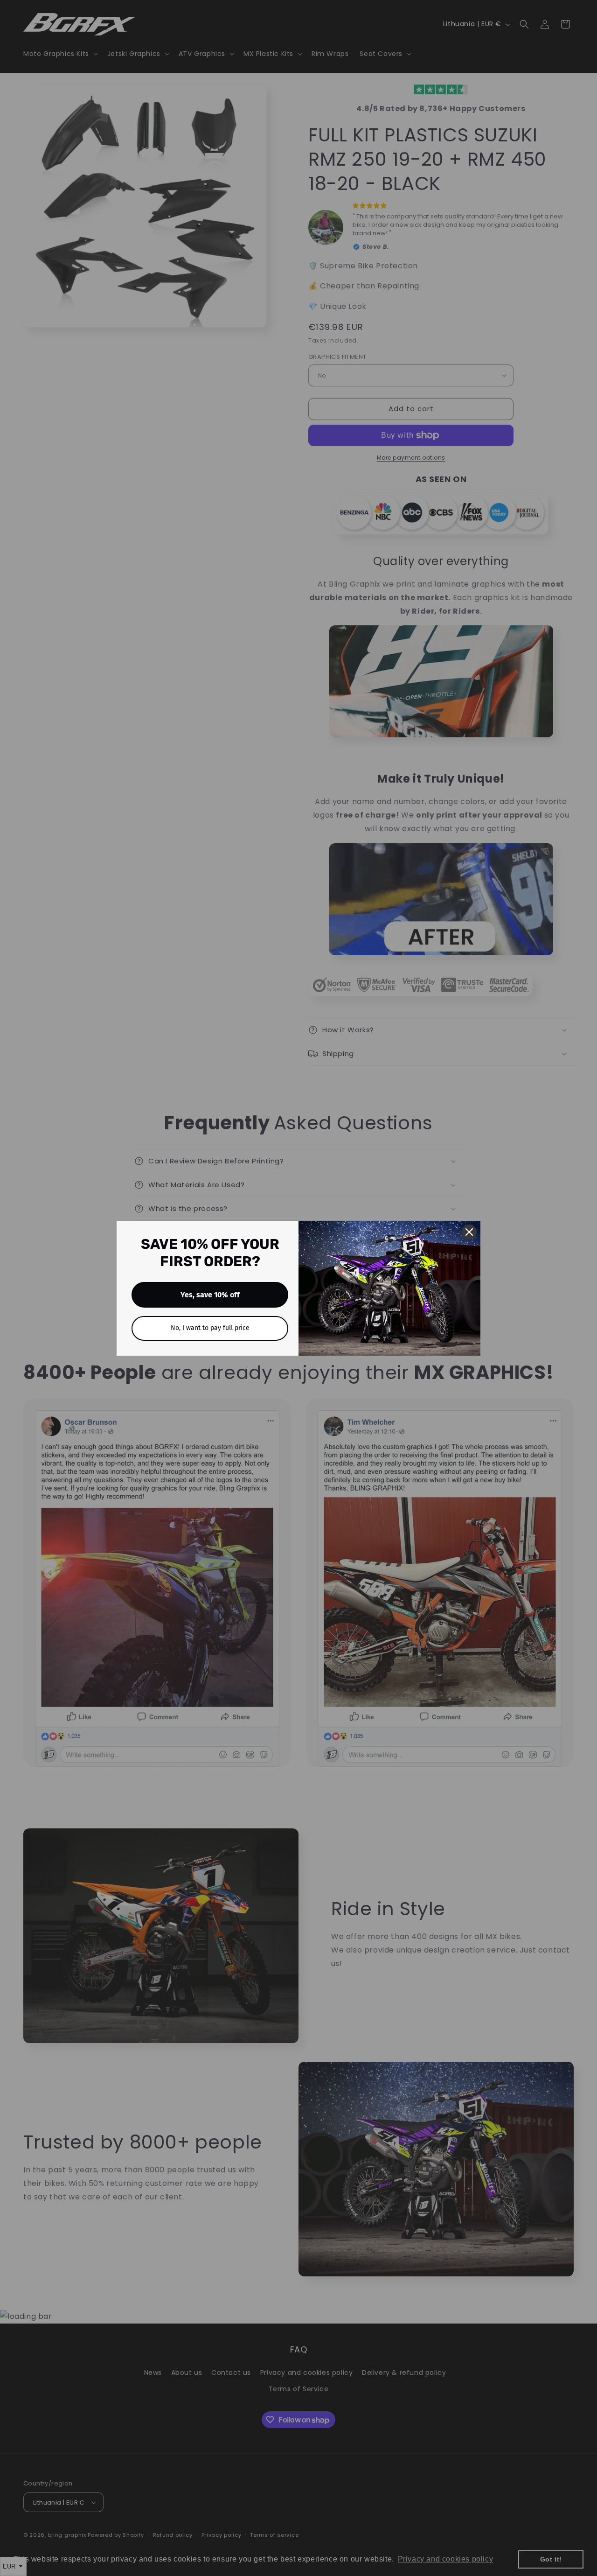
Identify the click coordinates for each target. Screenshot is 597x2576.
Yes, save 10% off (210, 1295)
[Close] (469, 1232)
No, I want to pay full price (210, 1328)
